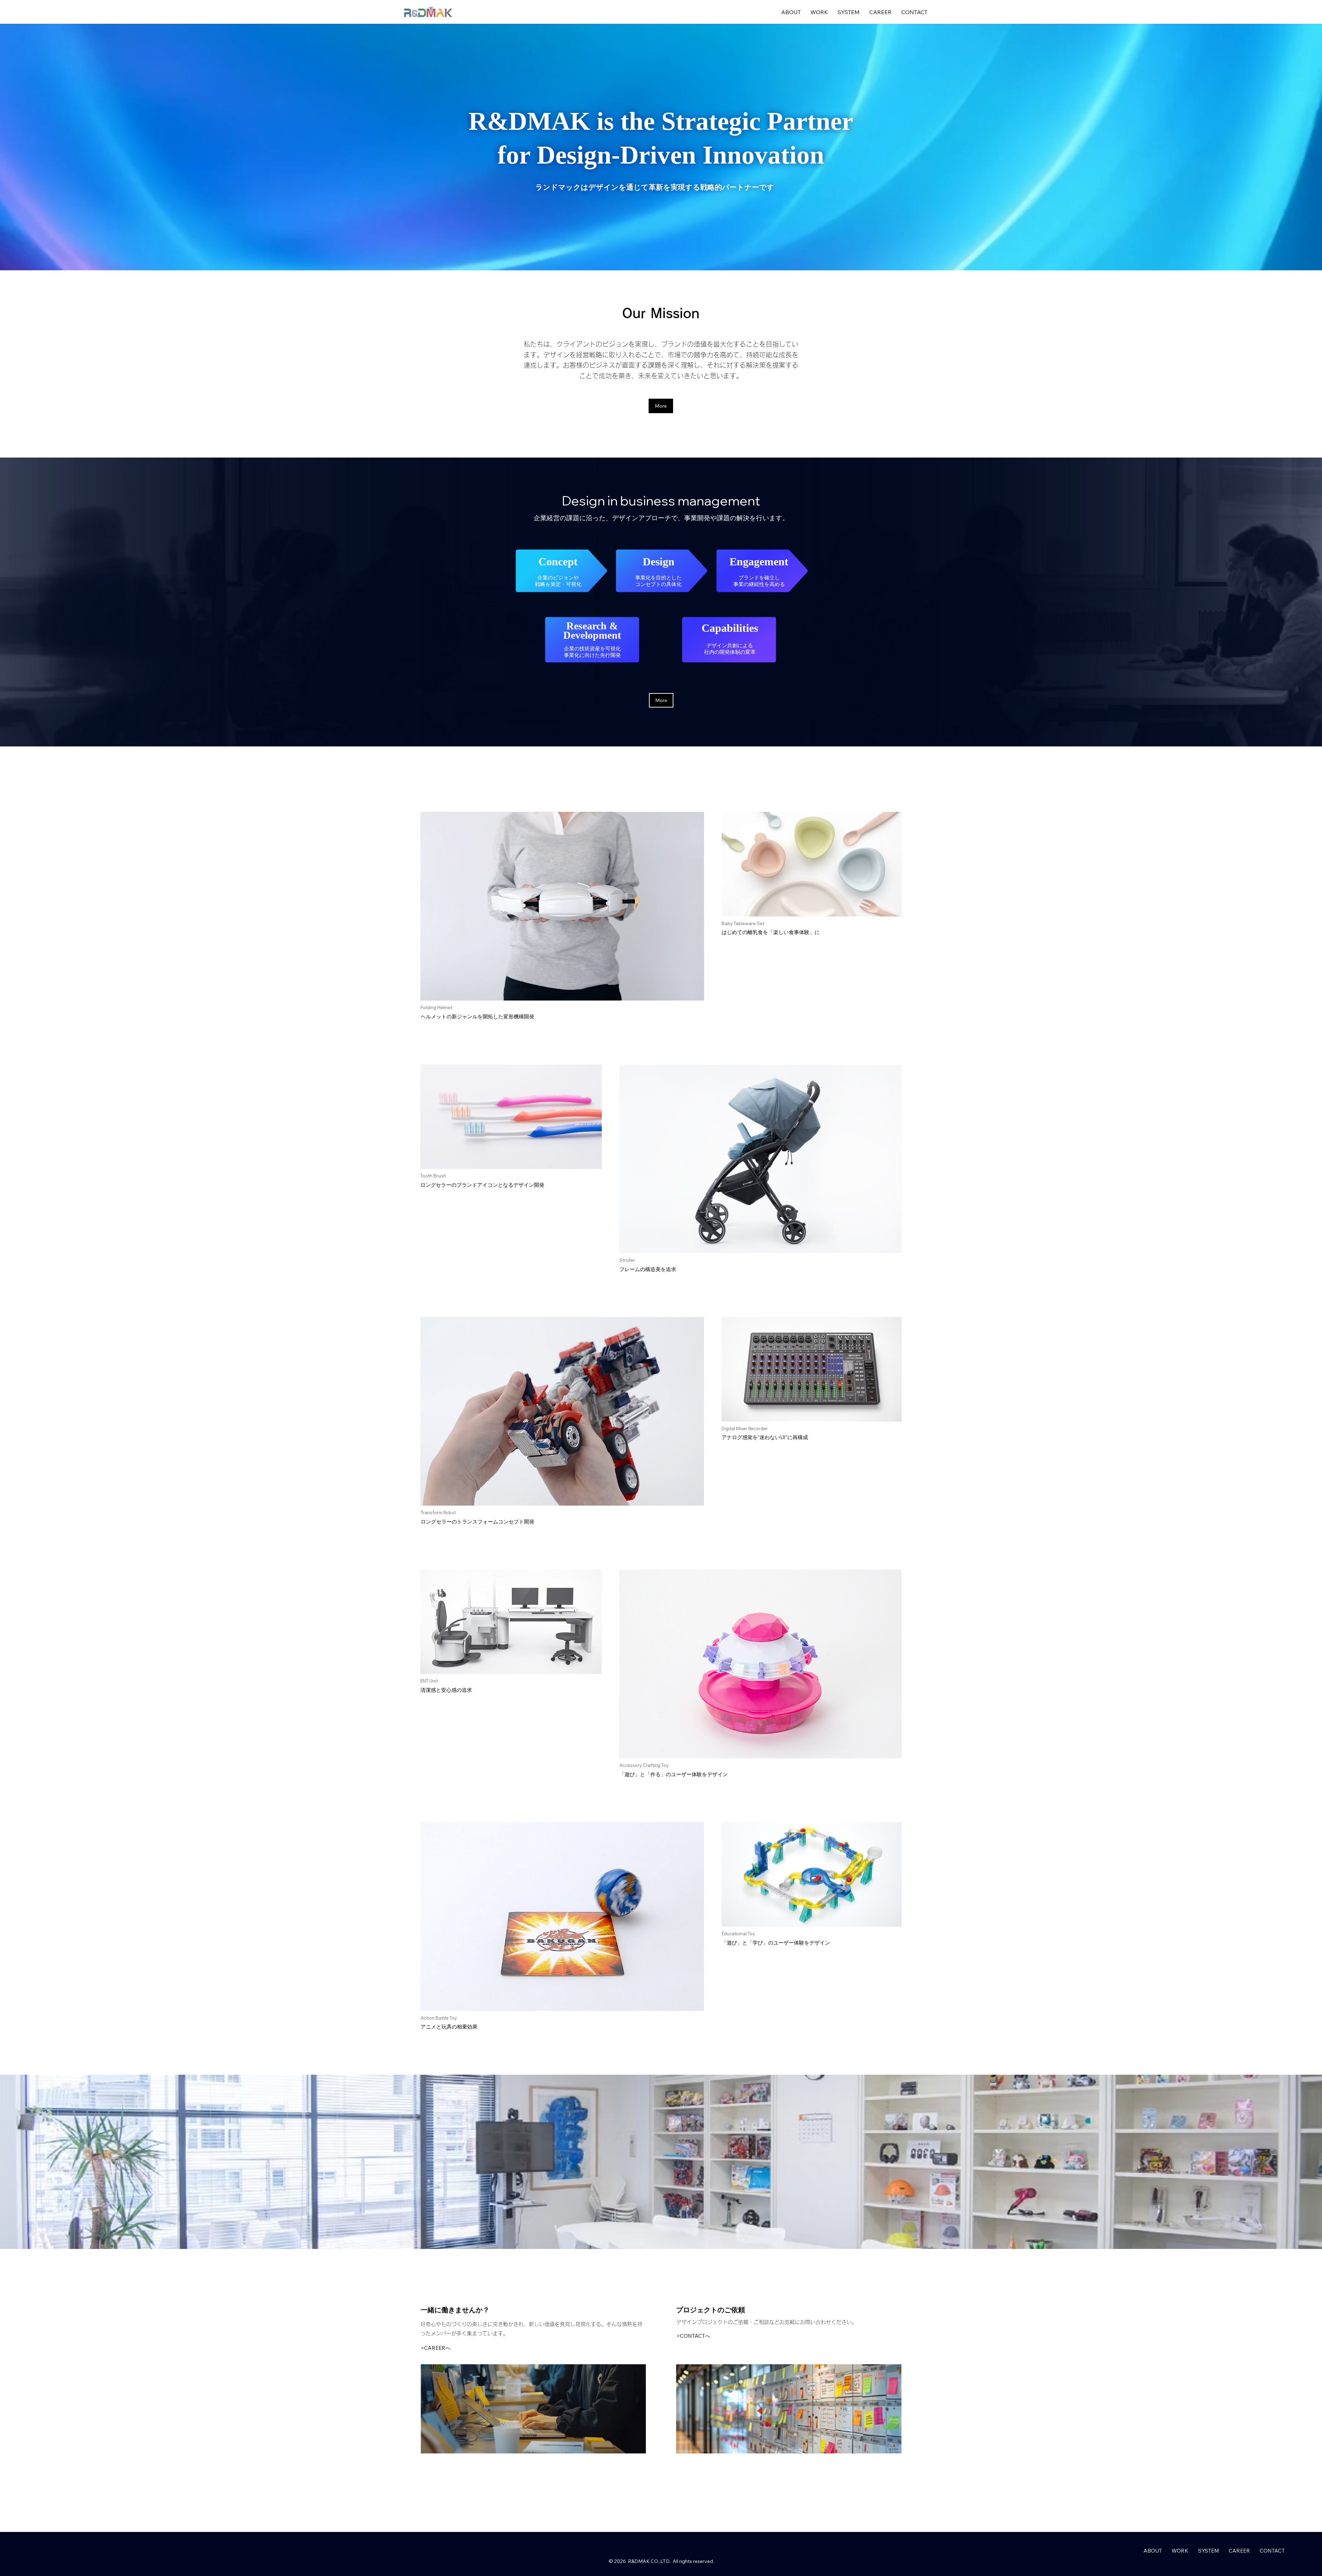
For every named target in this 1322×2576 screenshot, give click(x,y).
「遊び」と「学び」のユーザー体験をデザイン (776, 1943)
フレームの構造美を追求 (648, 1269)
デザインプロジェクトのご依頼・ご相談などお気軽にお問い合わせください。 (767, 2322)
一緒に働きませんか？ (455, 2310)
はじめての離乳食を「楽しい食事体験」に (771, 932)
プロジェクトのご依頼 (711, 2310)
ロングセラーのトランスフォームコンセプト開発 (478, 1522)
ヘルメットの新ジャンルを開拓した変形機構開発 (478, 1017)
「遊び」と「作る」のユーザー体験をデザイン (674, 1774)
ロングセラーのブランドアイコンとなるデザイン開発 (482, 1185)
